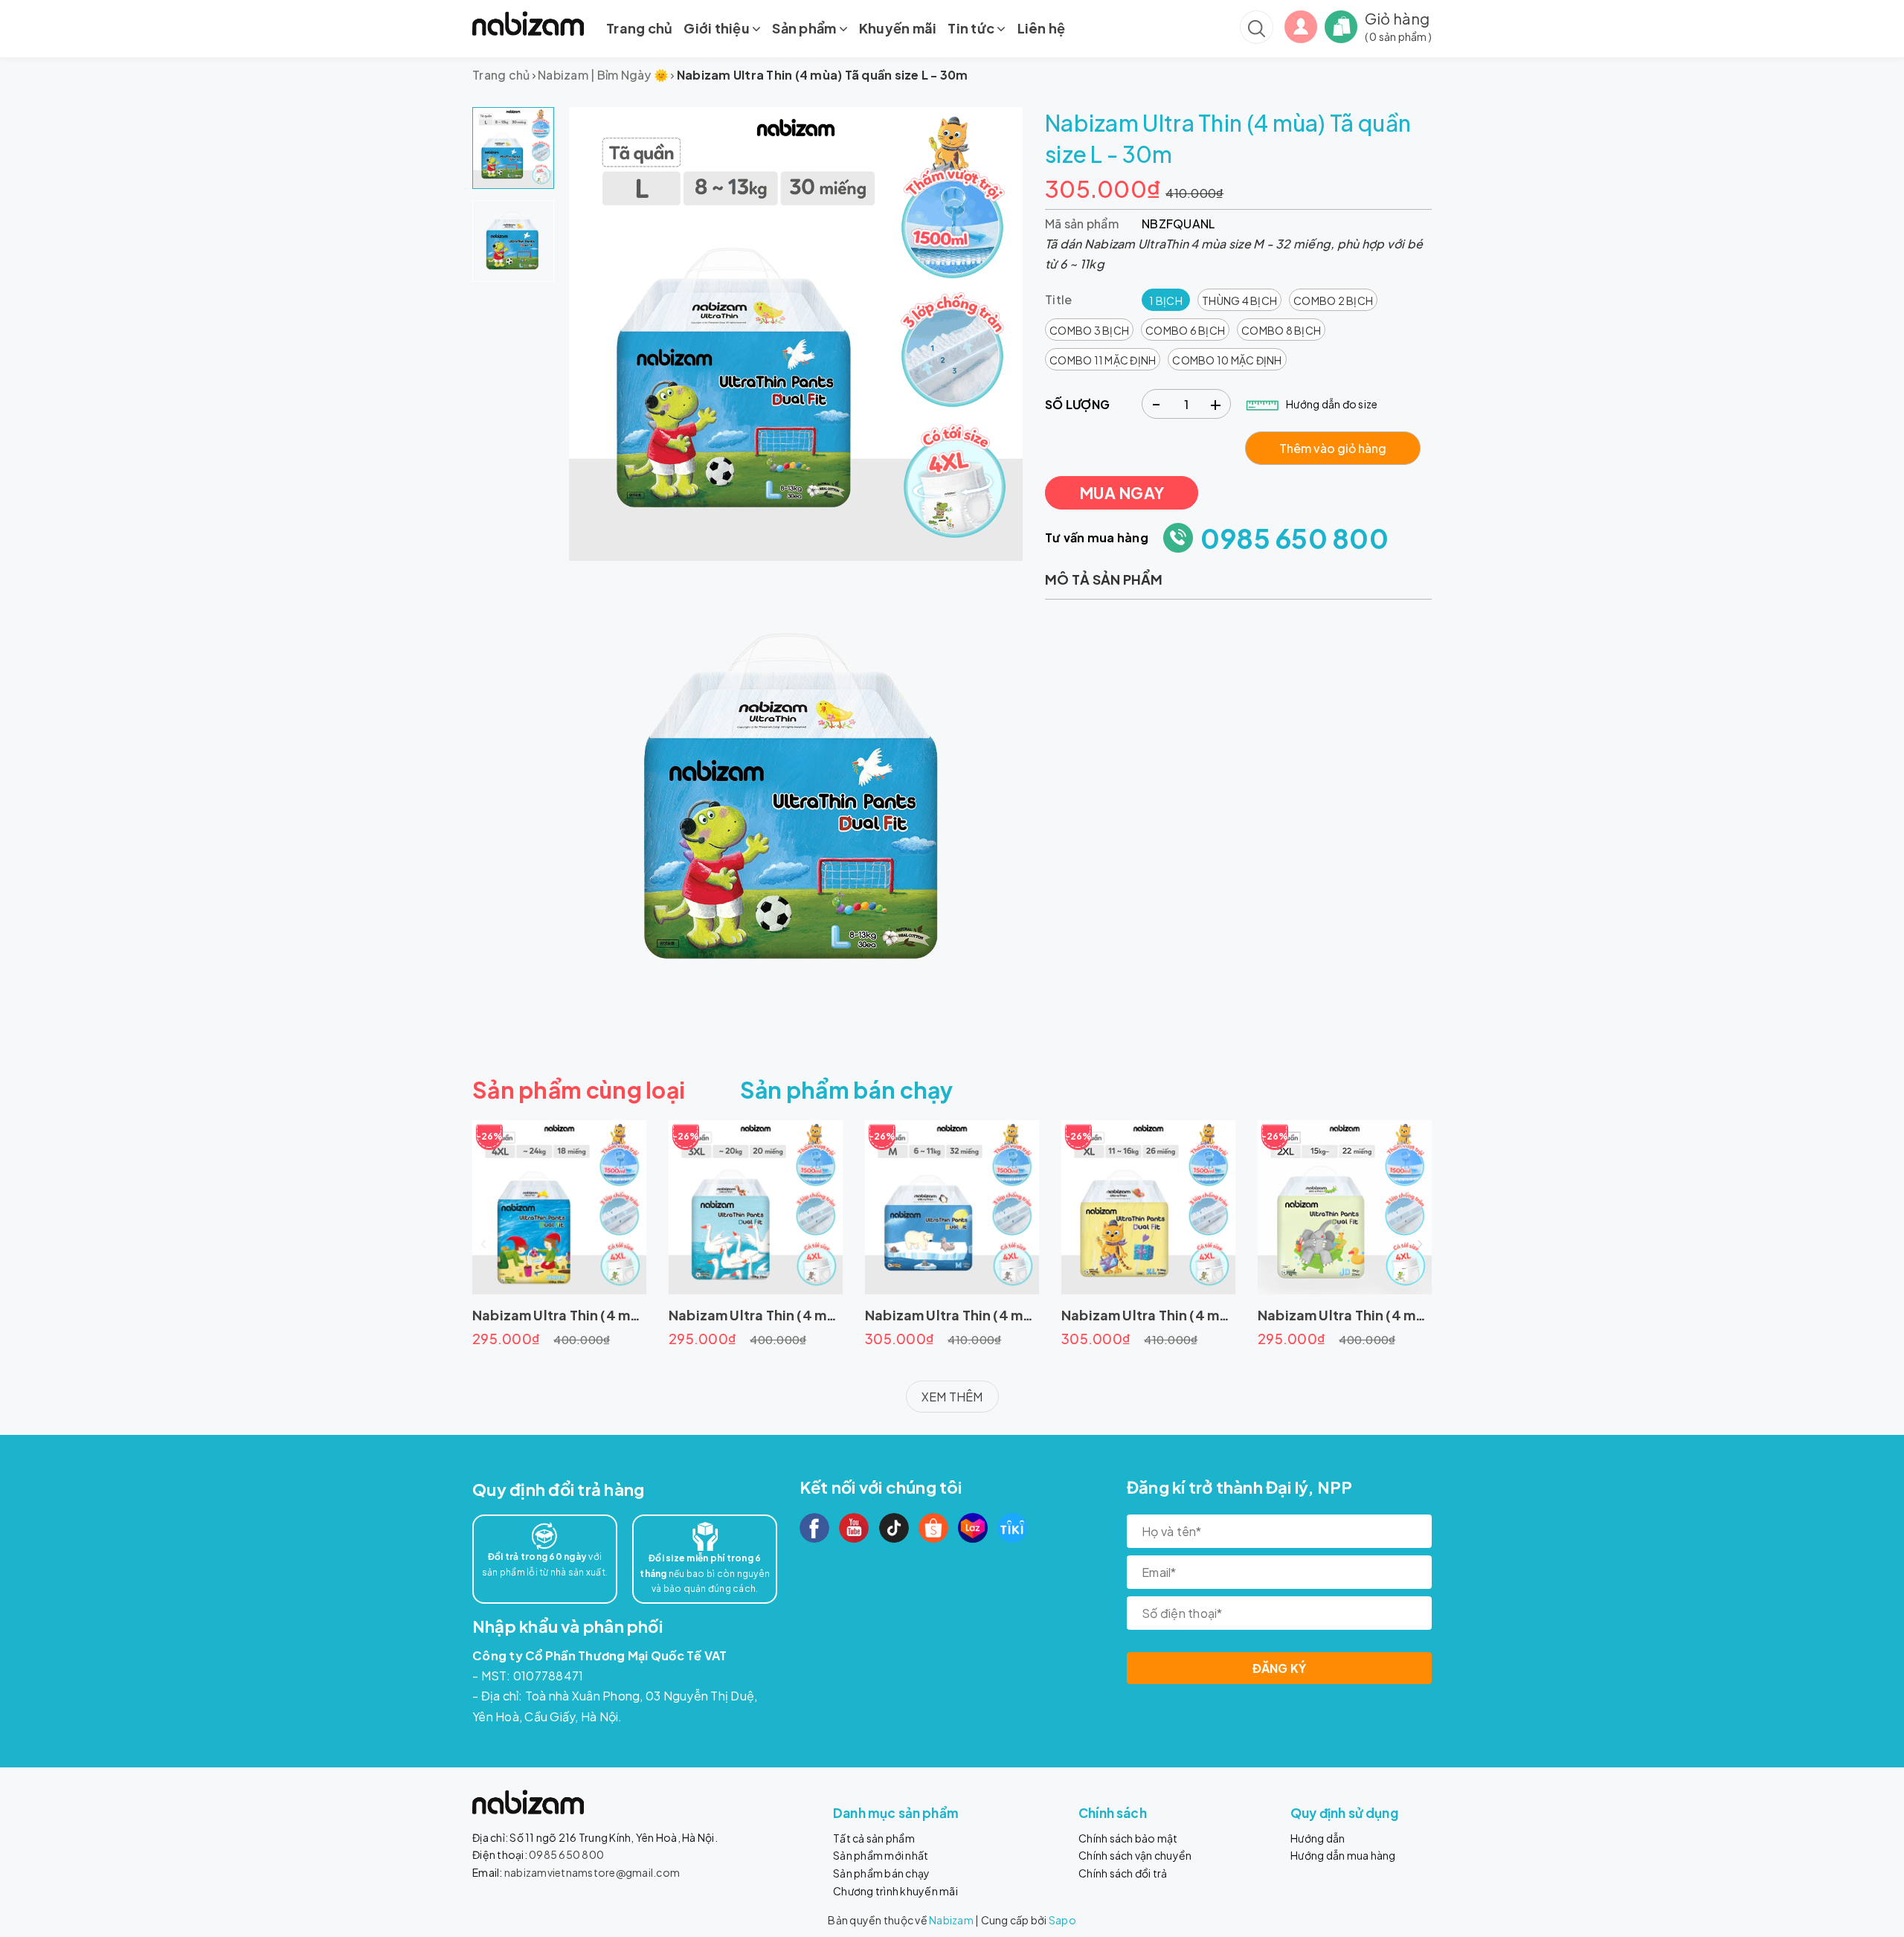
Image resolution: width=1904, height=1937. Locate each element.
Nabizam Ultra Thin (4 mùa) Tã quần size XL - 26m (1224, 1315)
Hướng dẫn (1318, 1838)
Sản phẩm (805, 28)
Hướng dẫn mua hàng (1343, 1855)
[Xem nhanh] (559, 1207)
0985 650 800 (1294, 538)
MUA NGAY (1122, 493)
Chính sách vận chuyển (1135, 1855)
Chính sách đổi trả (1123, 1873)
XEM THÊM (952, 1397)
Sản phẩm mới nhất (881, 1855)
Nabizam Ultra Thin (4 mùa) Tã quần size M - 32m (1025, 1315)
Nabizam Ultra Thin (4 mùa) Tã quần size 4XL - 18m (639, 1315)
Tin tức (972, 28)
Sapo (1062, 1920)
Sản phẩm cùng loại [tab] (579, 1090)
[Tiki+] (1012, 1528)
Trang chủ (639, 28)
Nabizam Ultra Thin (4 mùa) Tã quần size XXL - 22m (1425, 1315)
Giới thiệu (718, 28)
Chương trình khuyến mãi (895, 1891)
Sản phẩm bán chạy (881, 1873)
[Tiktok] (894, 1528)
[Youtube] (854, 1528)
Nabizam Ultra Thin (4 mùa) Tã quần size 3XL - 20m (836, 1315)
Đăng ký (1280, 1668)
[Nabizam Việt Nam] (528, 23)
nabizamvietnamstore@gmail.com (592, 1872)
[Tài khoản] (1301, 25)
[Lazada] (973, 1528)
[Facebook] (814, 1528)
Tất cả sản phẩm (874, 1838)
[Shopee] (933, 1528)
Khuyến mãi (898, 28)
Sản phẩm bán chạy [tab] (847, 1090)
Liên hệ (1042, 28)
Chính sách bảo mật (1128, 1838)
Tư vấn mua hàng (1097, 537)
